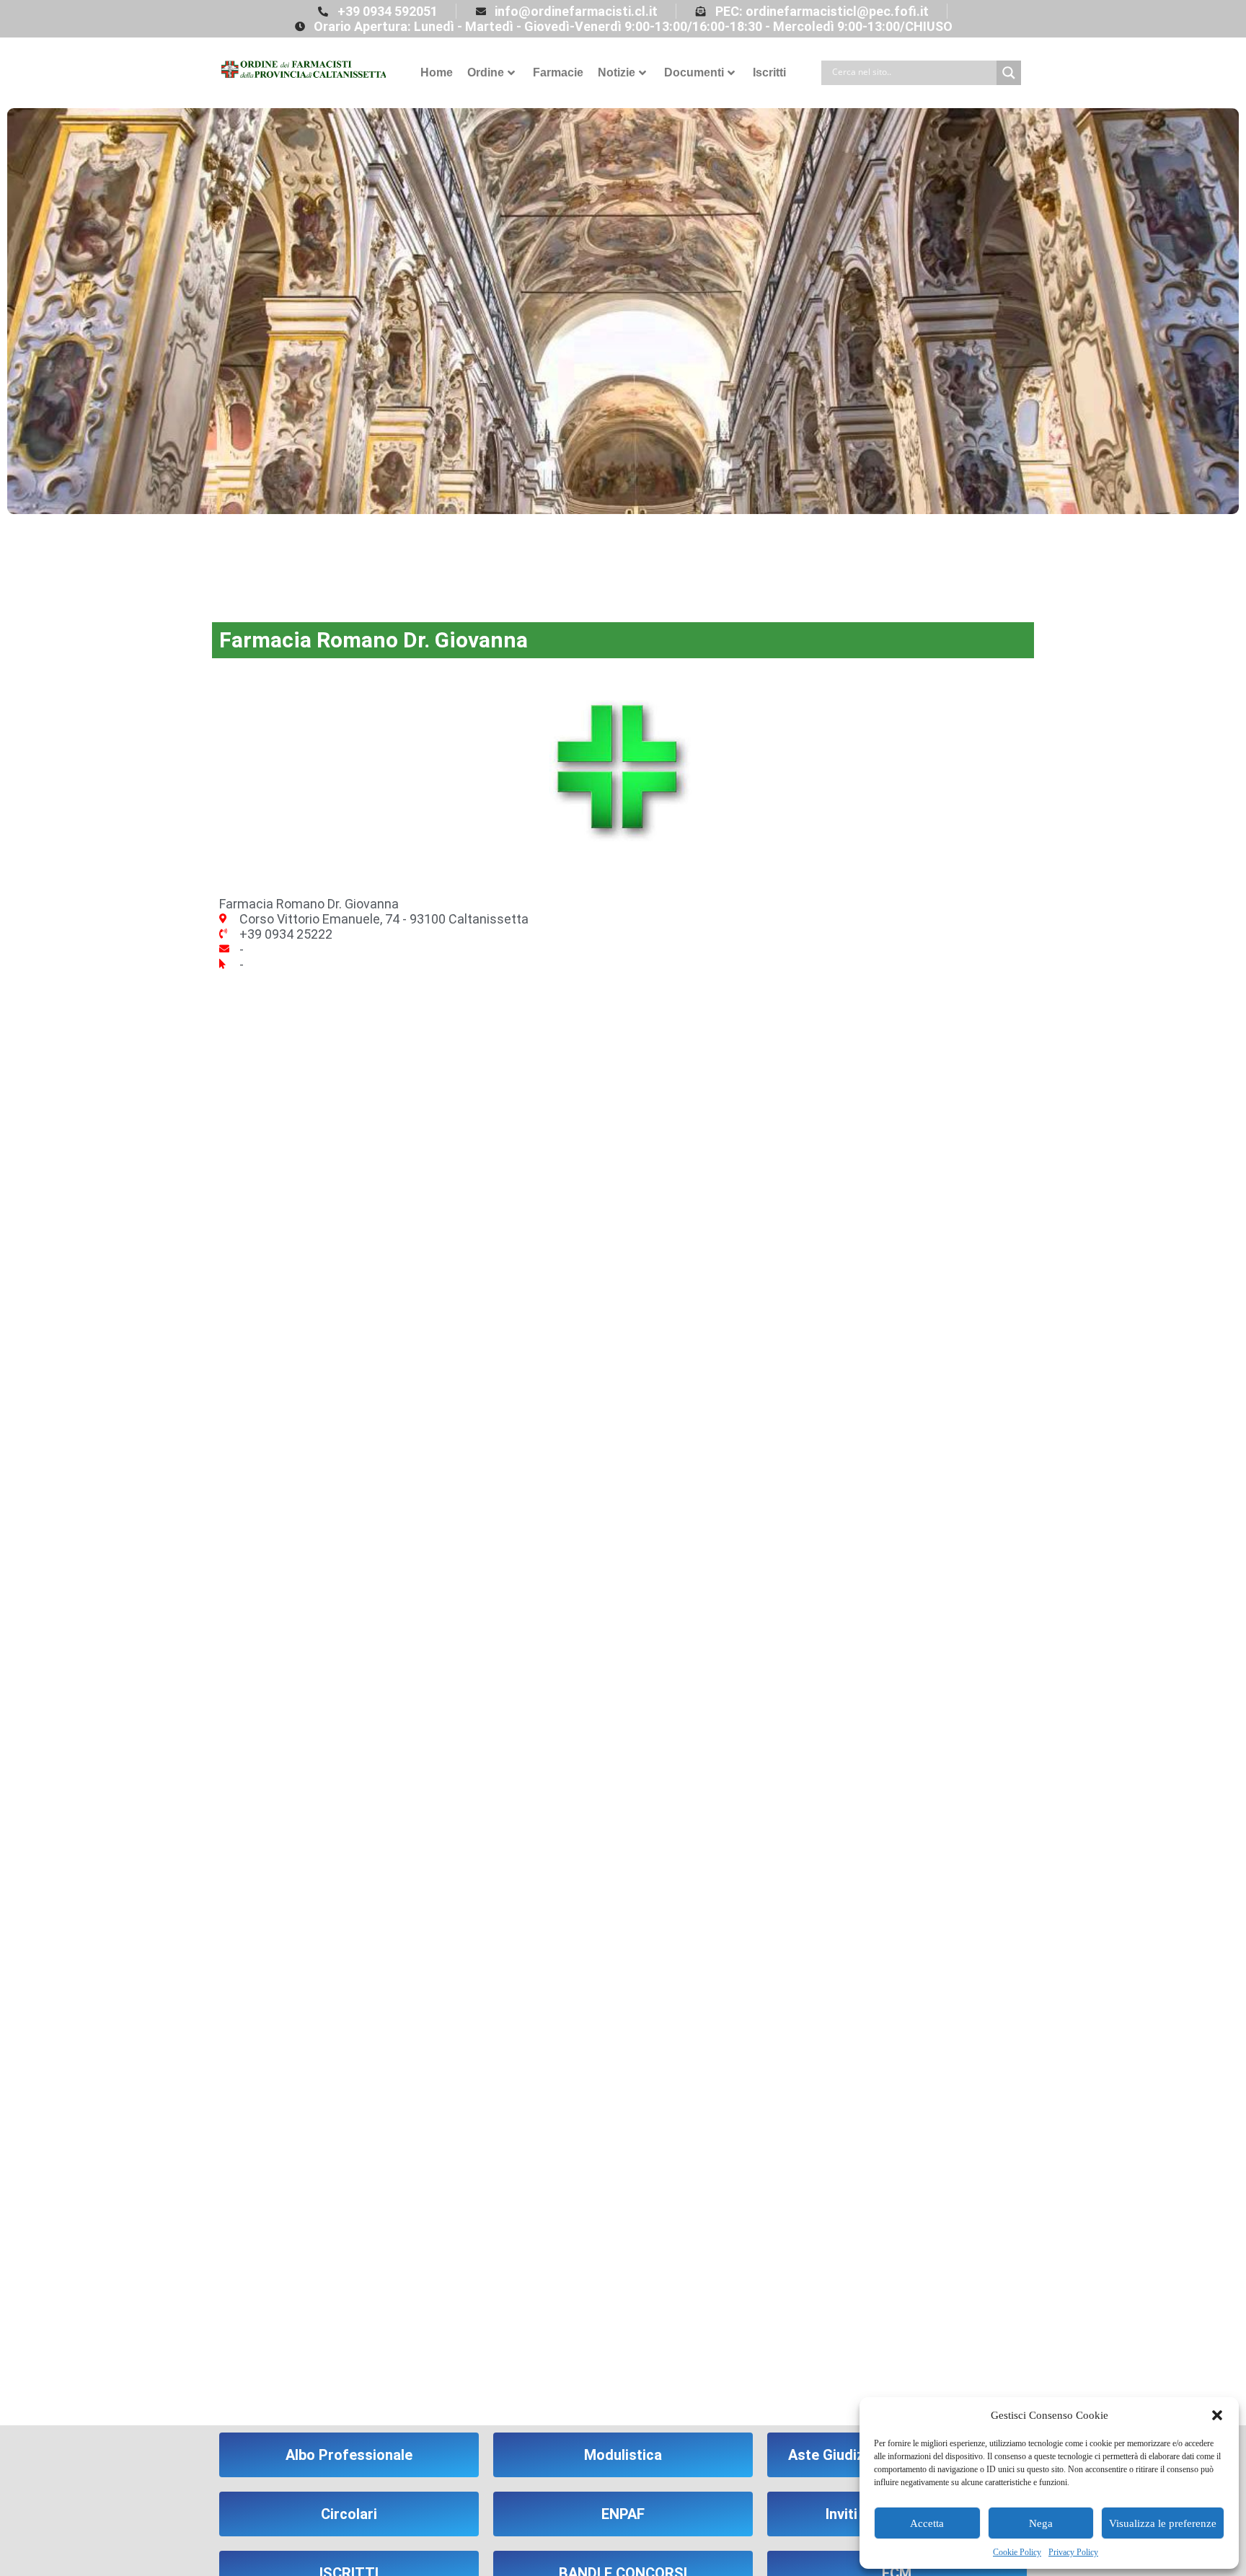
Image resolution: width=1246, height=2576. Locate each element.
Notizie (617, 72)
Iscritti (769, 72)
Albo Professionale (349, 2455)
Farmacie (558, 72)
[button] (1217, 2415)
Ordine (486, 72)
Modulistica (623, 2455)
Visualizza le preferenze (1163, 2523)
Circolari (349, 2514)
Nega (1041, 2523)
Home (437, 72)
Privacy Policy (1073, 2552)
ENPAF (623, 2514)
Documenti (694, 72)
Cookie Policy (1017, 2552)
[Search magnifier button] (1009, 73)
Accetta (927, 2523)
